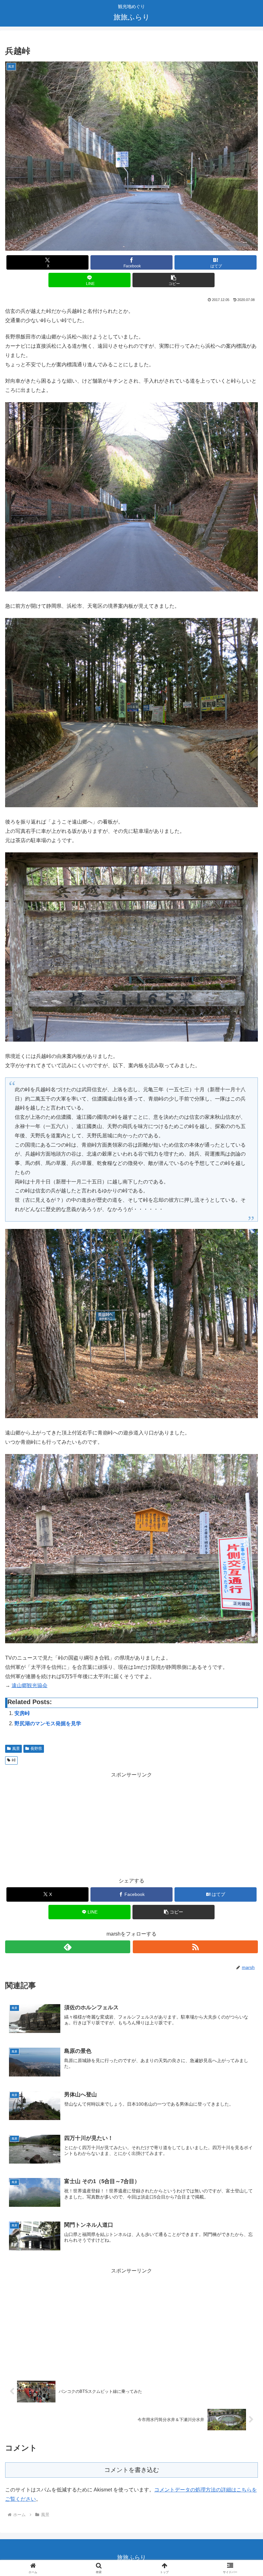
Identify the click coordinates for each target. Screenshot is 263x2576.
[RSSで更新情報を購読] (195, 1947)
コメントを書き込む (132, 2470)
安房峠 (22, 1713)
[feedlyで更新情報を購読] (68, 1947)
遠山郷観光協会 (30, 1685)
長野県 (36, 1749)
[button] (174, 280)
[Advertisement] (131, 1824)
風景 (16, 1749)
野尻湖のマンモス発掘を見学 (48, 1723)
